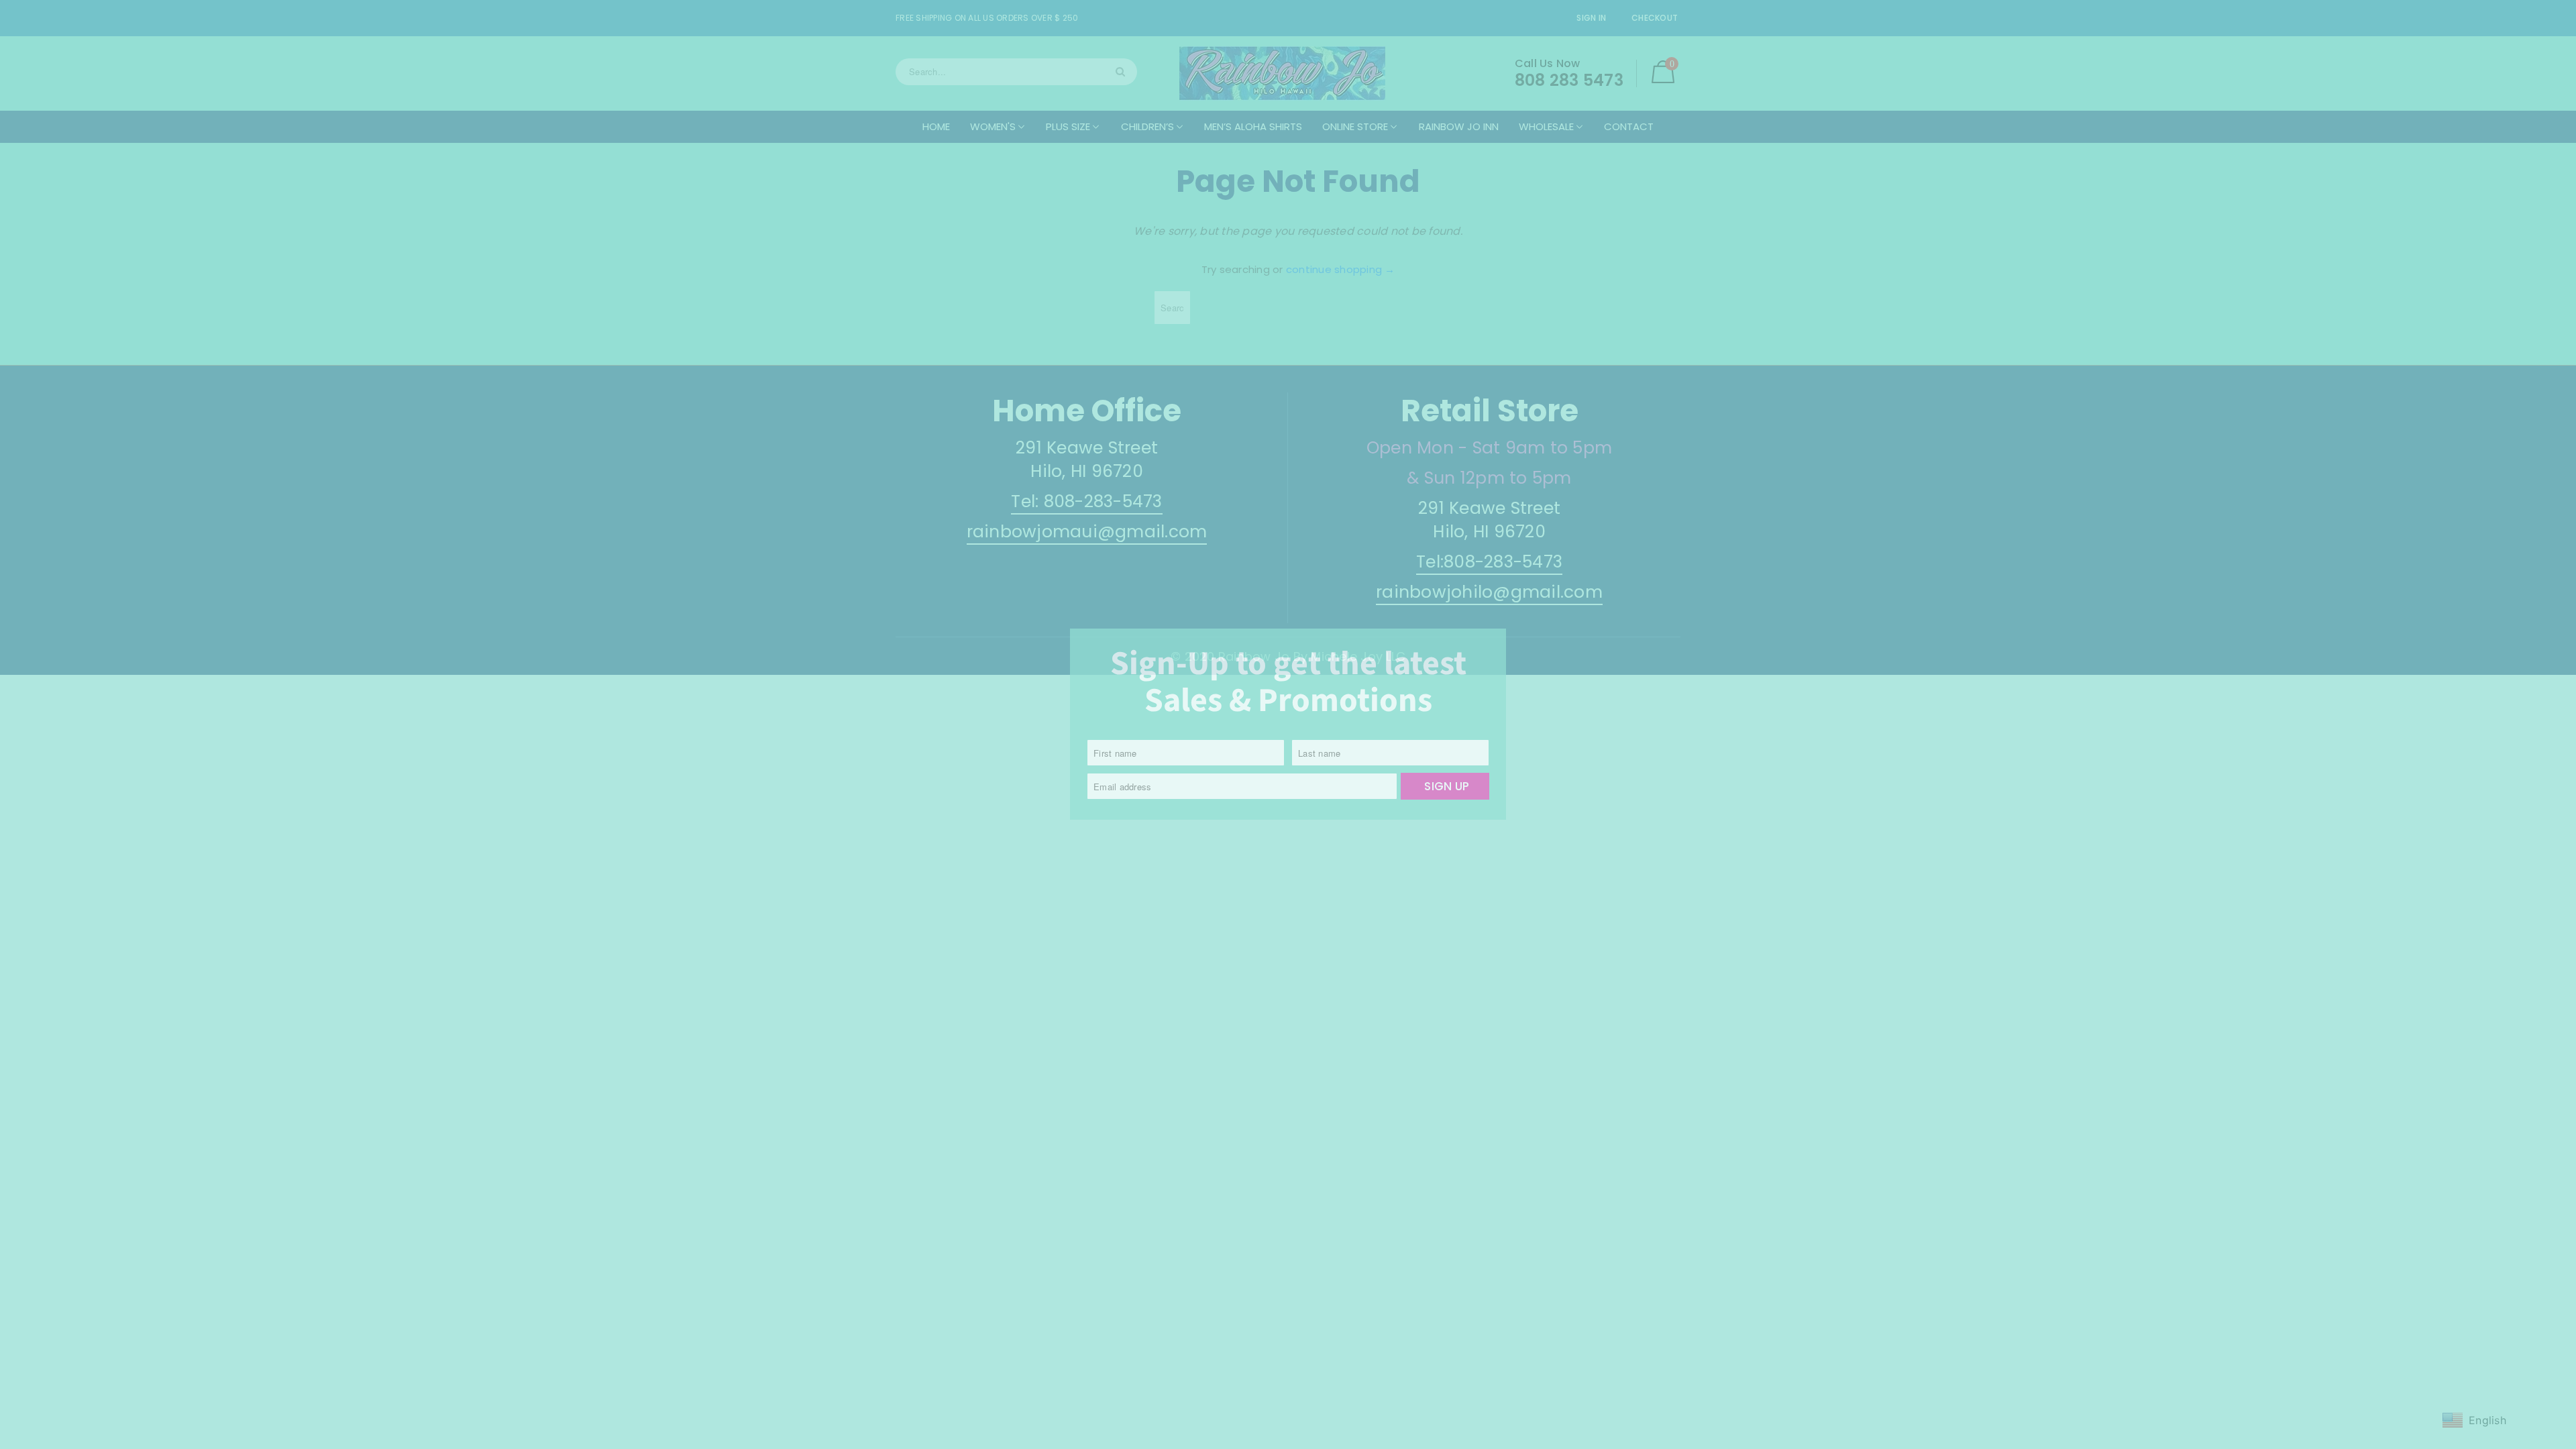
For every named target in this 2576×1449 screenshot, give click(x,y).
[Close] (1499, 637)
